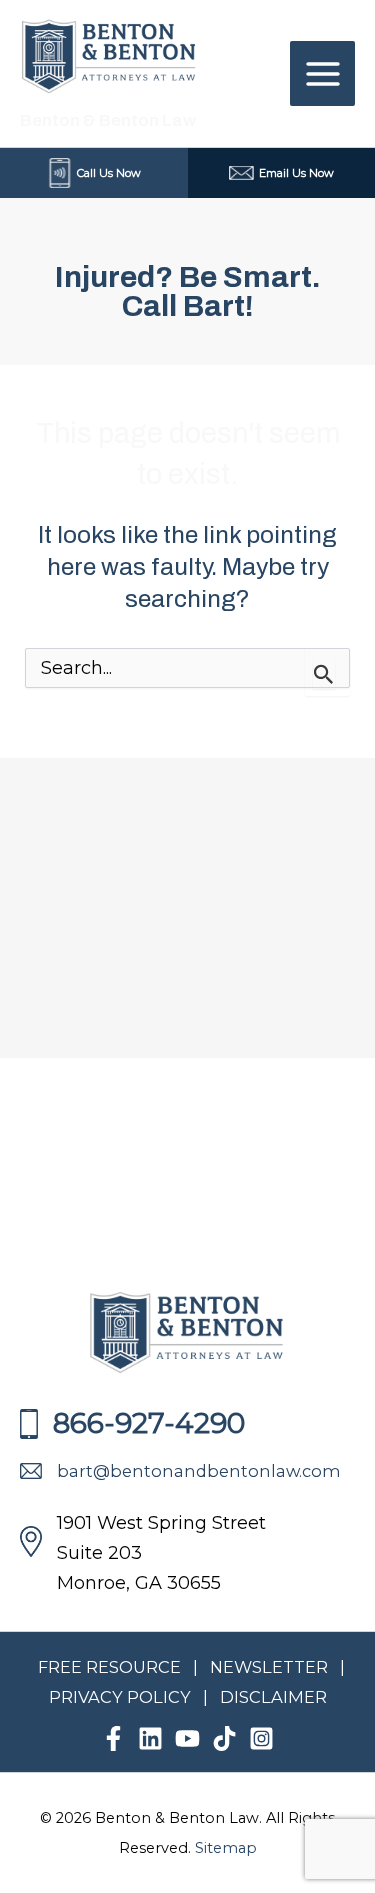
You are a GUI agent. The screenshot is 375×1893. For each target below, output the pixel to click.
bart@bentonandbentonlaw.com (199, 1471)
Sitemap (226, 1848)
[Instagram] (261, 1738)
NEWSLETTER (269, 1667)
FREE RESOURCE (109, 1667)
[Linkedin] (150, 1738)
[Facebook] (113, 1738)
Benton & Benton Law (108, 120)
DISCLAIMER (273, 1697)
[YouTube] (187, 1738)
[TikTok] (224, 1738)
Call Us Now (109, 173)
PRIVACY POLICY (122, 1697)
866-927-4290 (149, 1423)
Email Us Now (296, 173)
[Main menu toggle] (322, 73)
